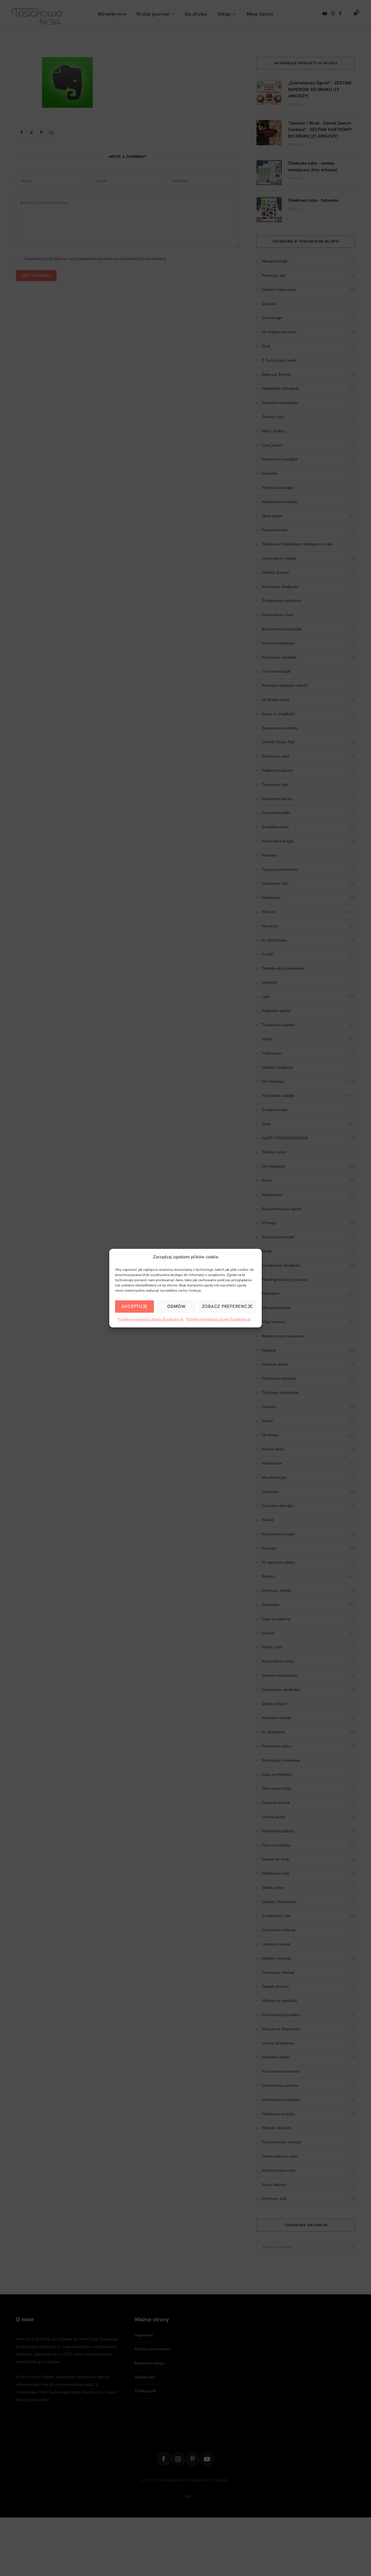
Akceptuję (134, 1306)
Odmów (176, 1306)
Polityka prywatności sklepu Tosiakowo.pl (151, 1319)
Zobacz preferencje (228, 1306)
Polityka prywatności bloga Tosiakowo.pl (219, 1319)
